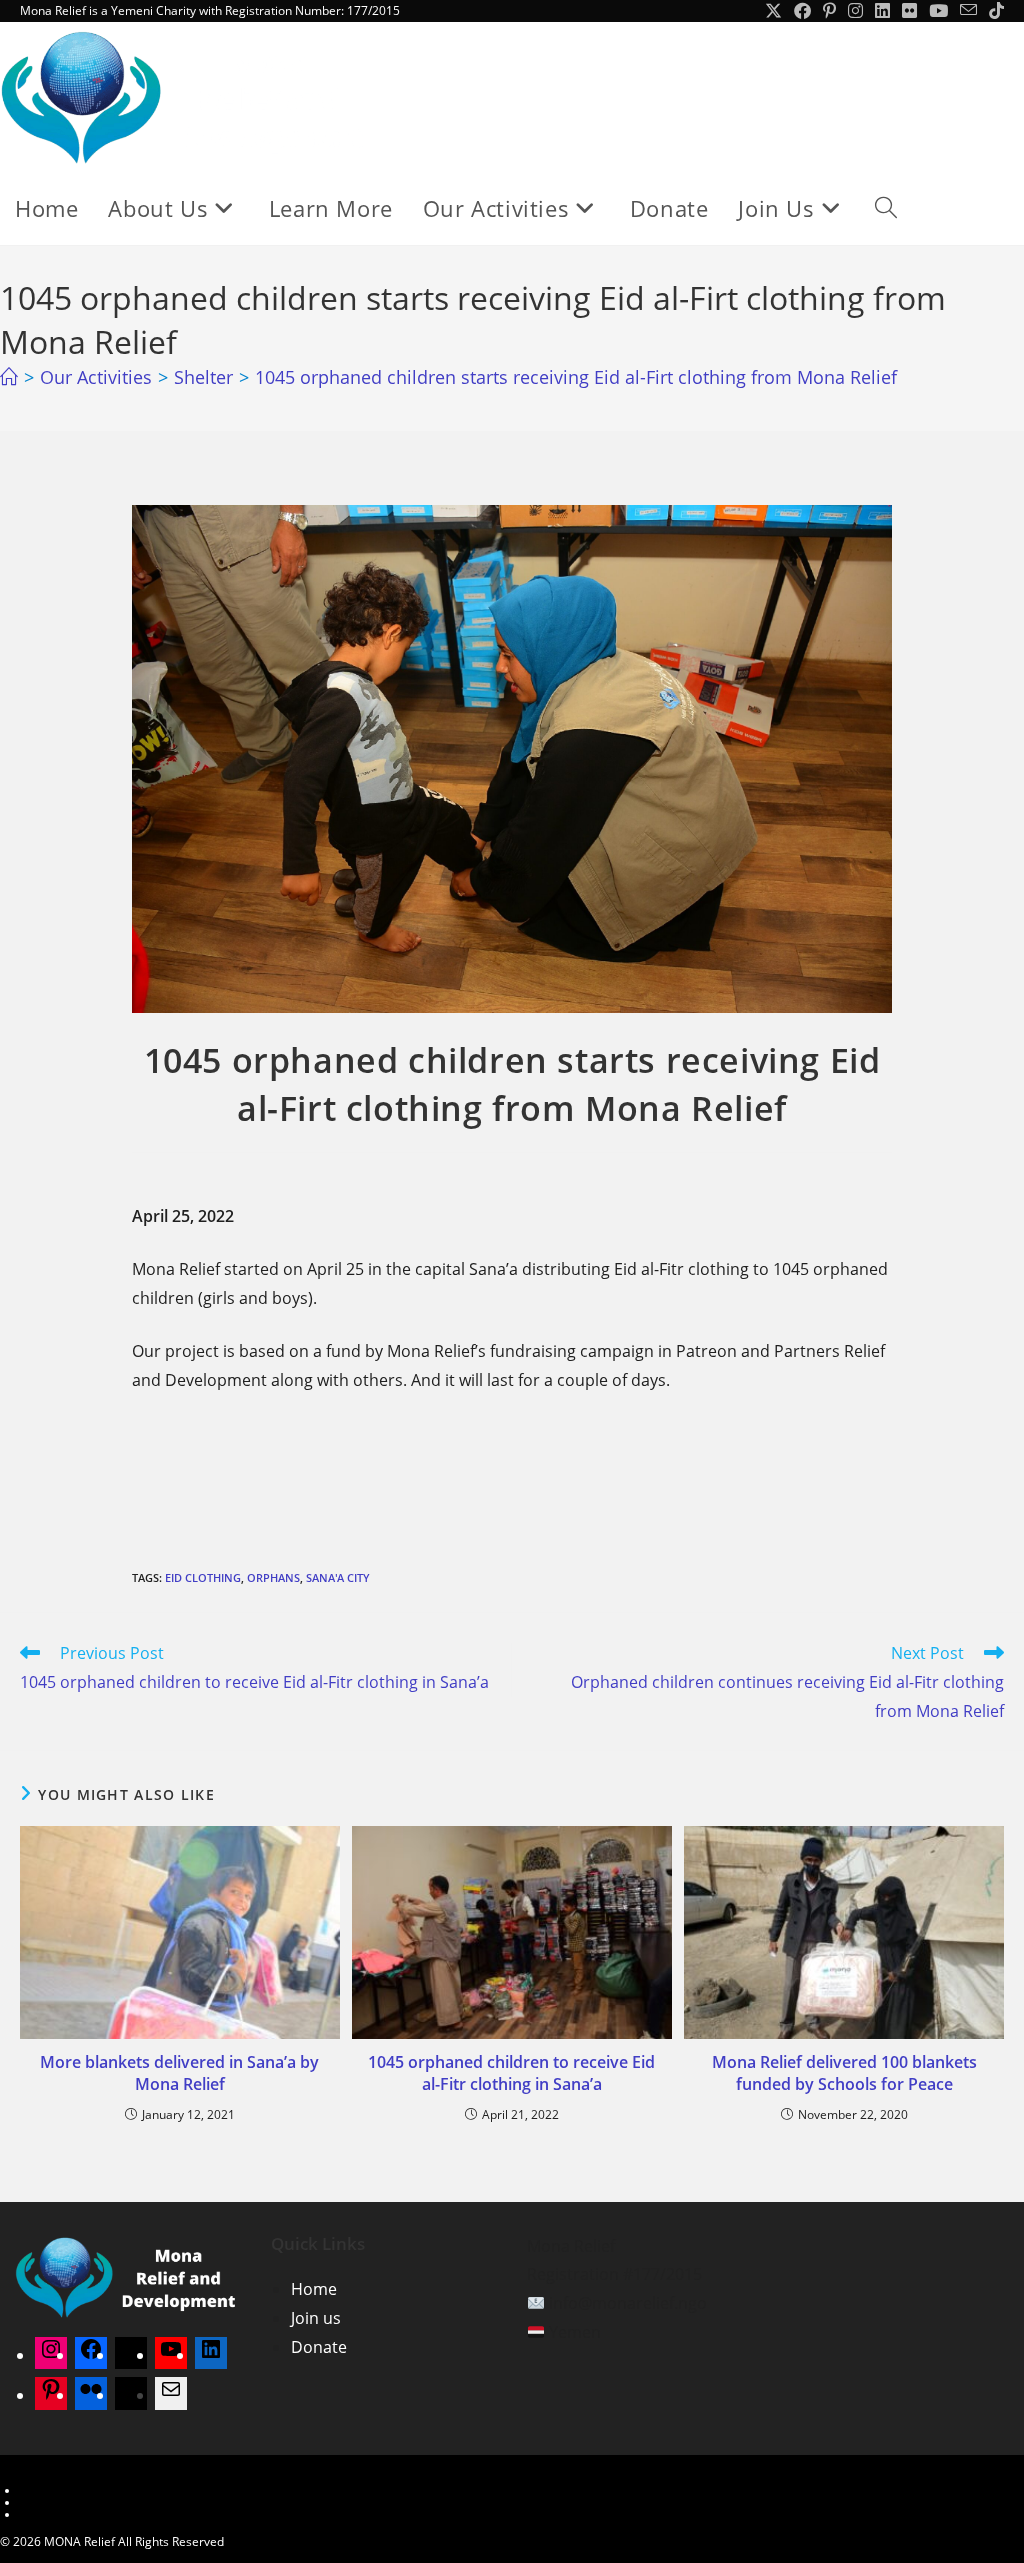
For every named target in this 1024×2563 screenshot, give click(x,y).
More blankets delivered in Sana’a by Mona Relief (179, 2073)
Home (314, 2289)
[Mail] (171, 2395)
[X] (131, 2355)
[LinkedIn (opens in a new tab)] (882, 11)
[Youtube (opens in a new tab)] (938, 11)
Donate (319, 2347)
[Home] (9, 377)
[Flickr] (91, 2395)
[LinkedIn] (211, 2355)
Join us (316, 2318)
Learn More (52, 2490)
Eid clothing (203, 1577)
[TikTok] (131, 2395)
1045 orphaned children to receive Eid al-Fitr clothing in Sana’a (511, 2073)
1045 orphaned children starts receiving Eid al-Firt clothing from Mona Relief (576, 377)
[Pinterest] (51, 2395)
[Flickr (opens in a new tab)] (909, 11)
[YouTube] (171, 2355)
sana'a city (338, 1577)
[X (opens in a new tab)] (773, 11)
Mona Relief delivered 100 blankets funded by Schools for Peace (844, 2073)
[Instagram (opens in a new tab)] (855, 11)
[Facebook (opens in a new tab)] (802, 11)
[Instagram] (51, 2355)
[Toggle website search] (886, 208)
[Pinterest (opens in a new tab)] (829, 11)
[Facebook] (91, 2355)
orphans (273, 1577)
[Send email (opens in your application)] (968, 11)
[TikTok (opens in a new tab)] (993, 11)
